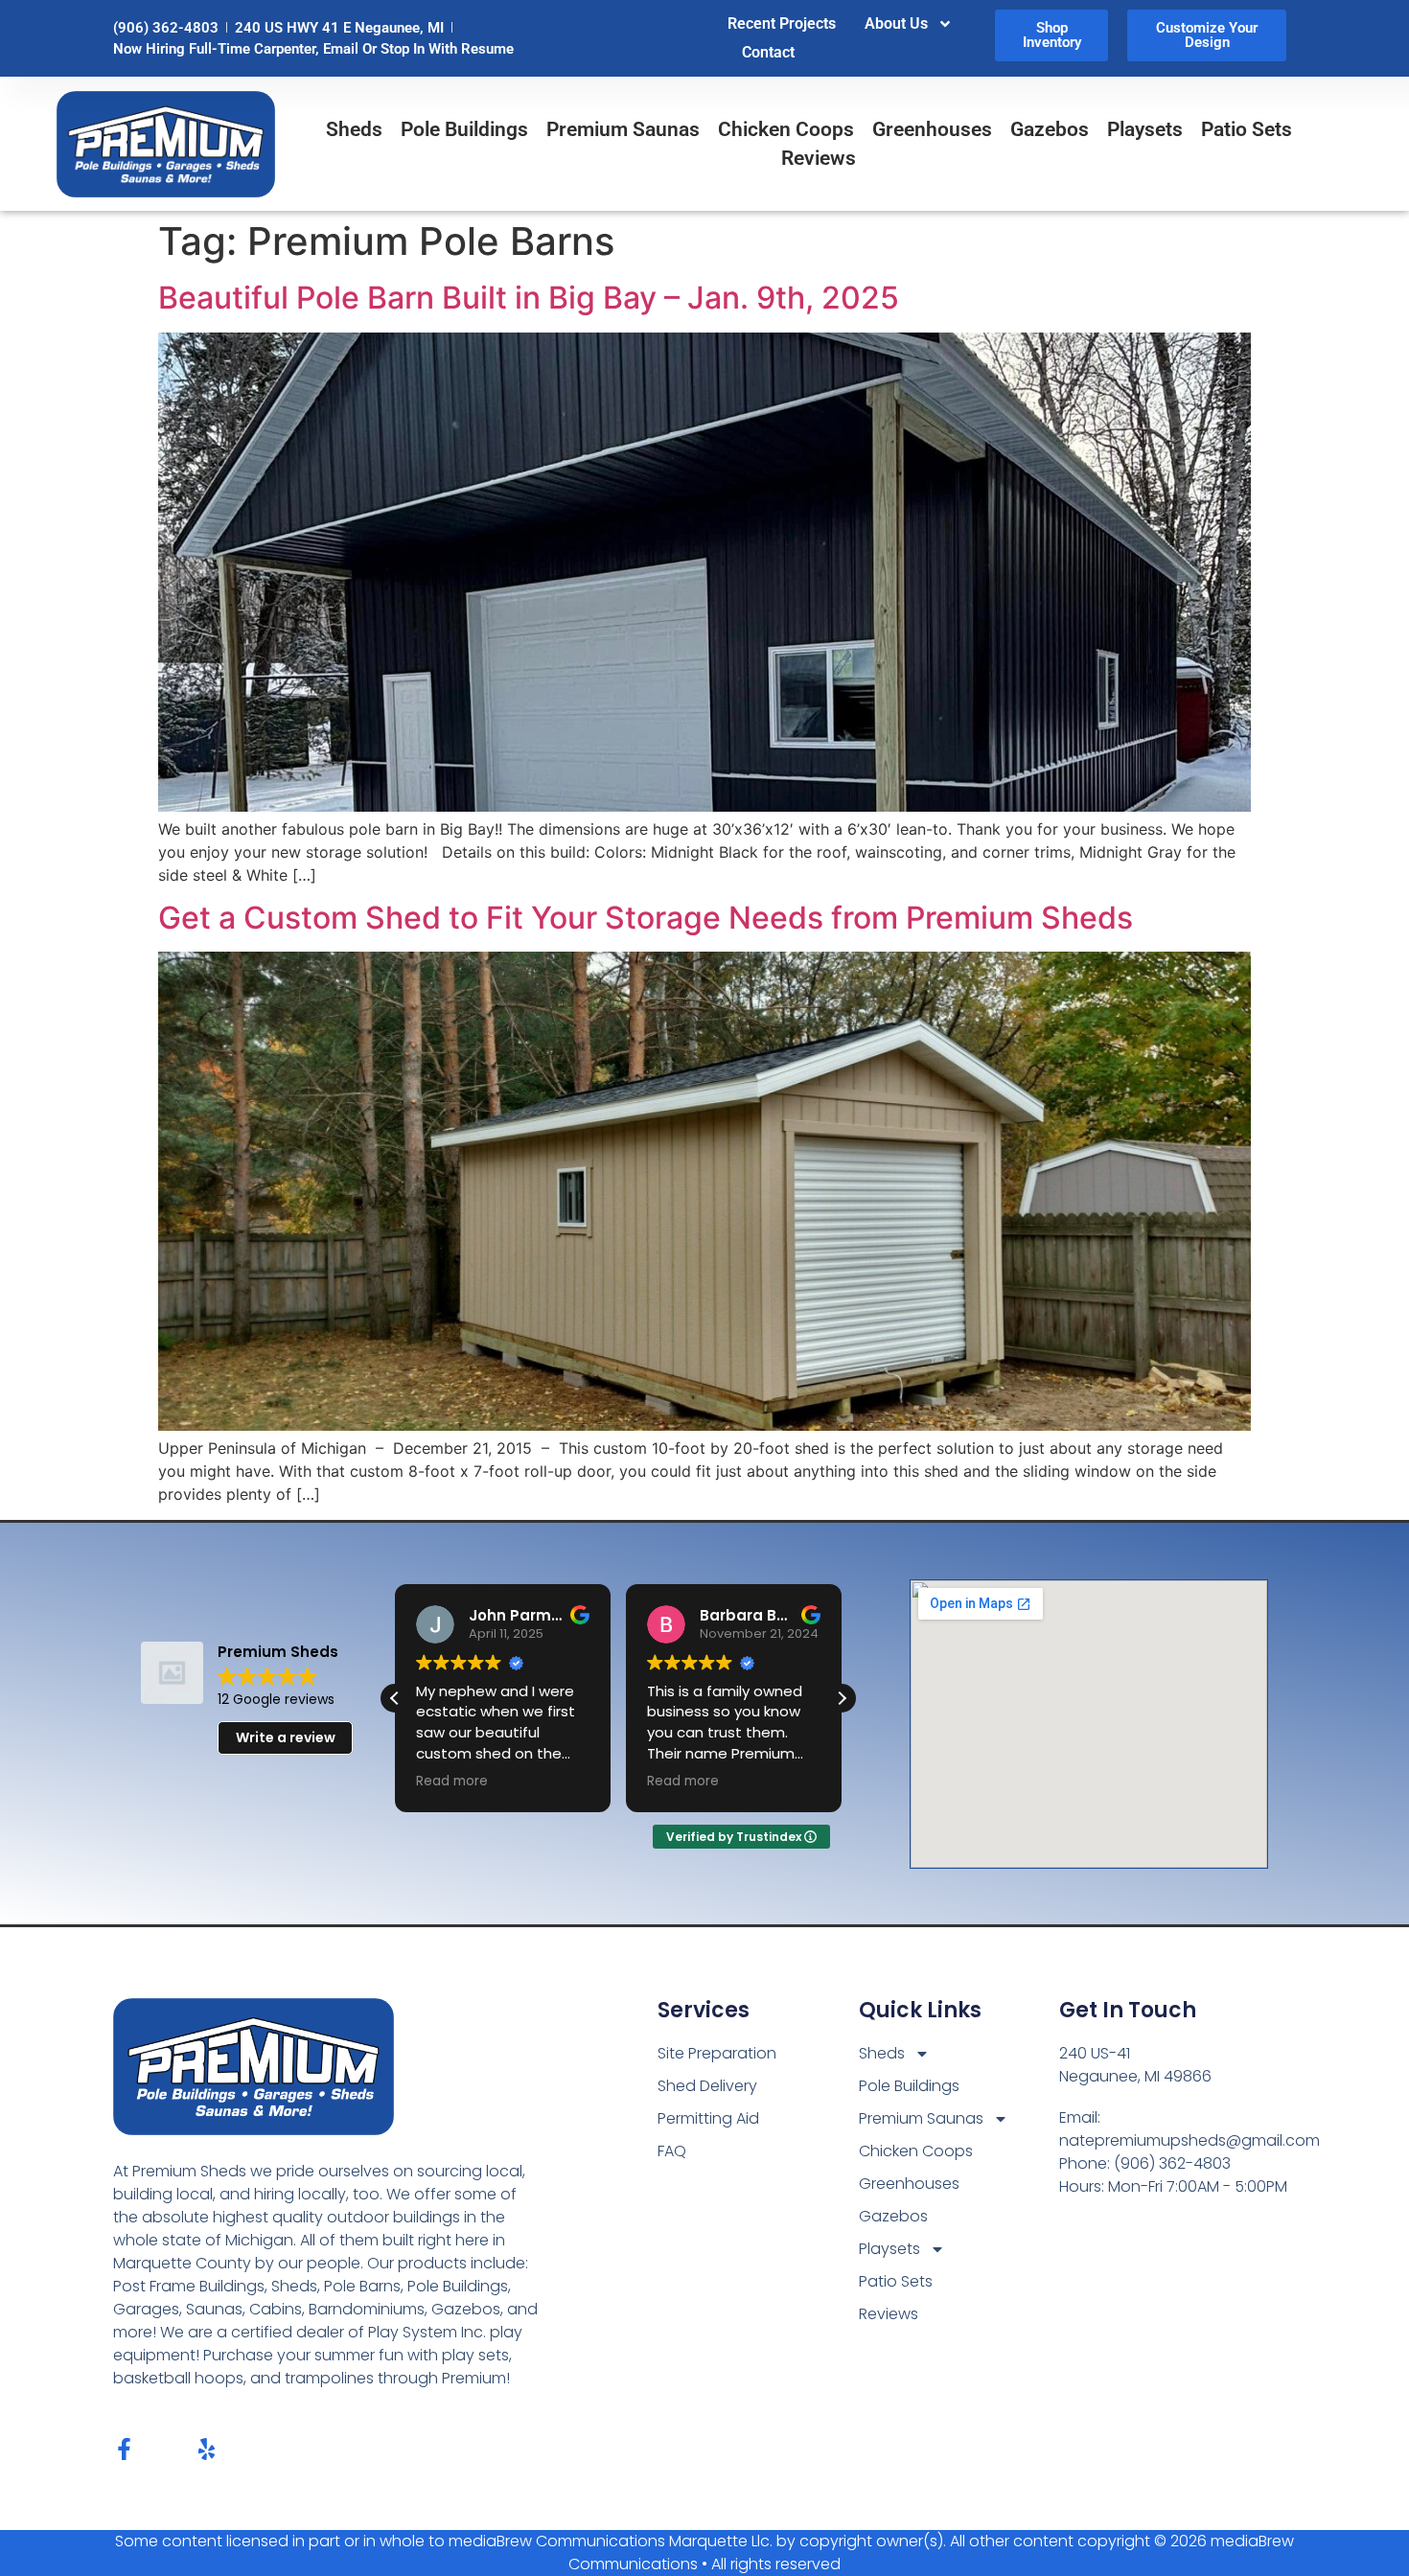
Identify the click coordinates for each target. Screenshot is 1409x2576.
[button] (842, 1698)
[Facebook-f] (124, 2449)
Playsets (1145, 129)
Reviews (819, 158)
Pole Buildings (464, 129)
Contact (768, 52)
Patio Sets (1247, 129)
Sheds (354, 129)
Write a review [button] (286, 1737)
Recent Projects (782, 23)
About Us (896, 23)
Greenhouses (932, 129)
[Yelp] (207, 2449)
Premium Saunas (623, 129)
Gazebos (1050, 129)
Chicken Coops (786, 129)
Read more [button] (452, 1782)
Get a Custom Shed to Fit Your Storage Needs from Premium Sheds (646, 918)
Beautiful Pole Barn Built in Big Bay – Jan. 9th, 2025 (529, 298)
